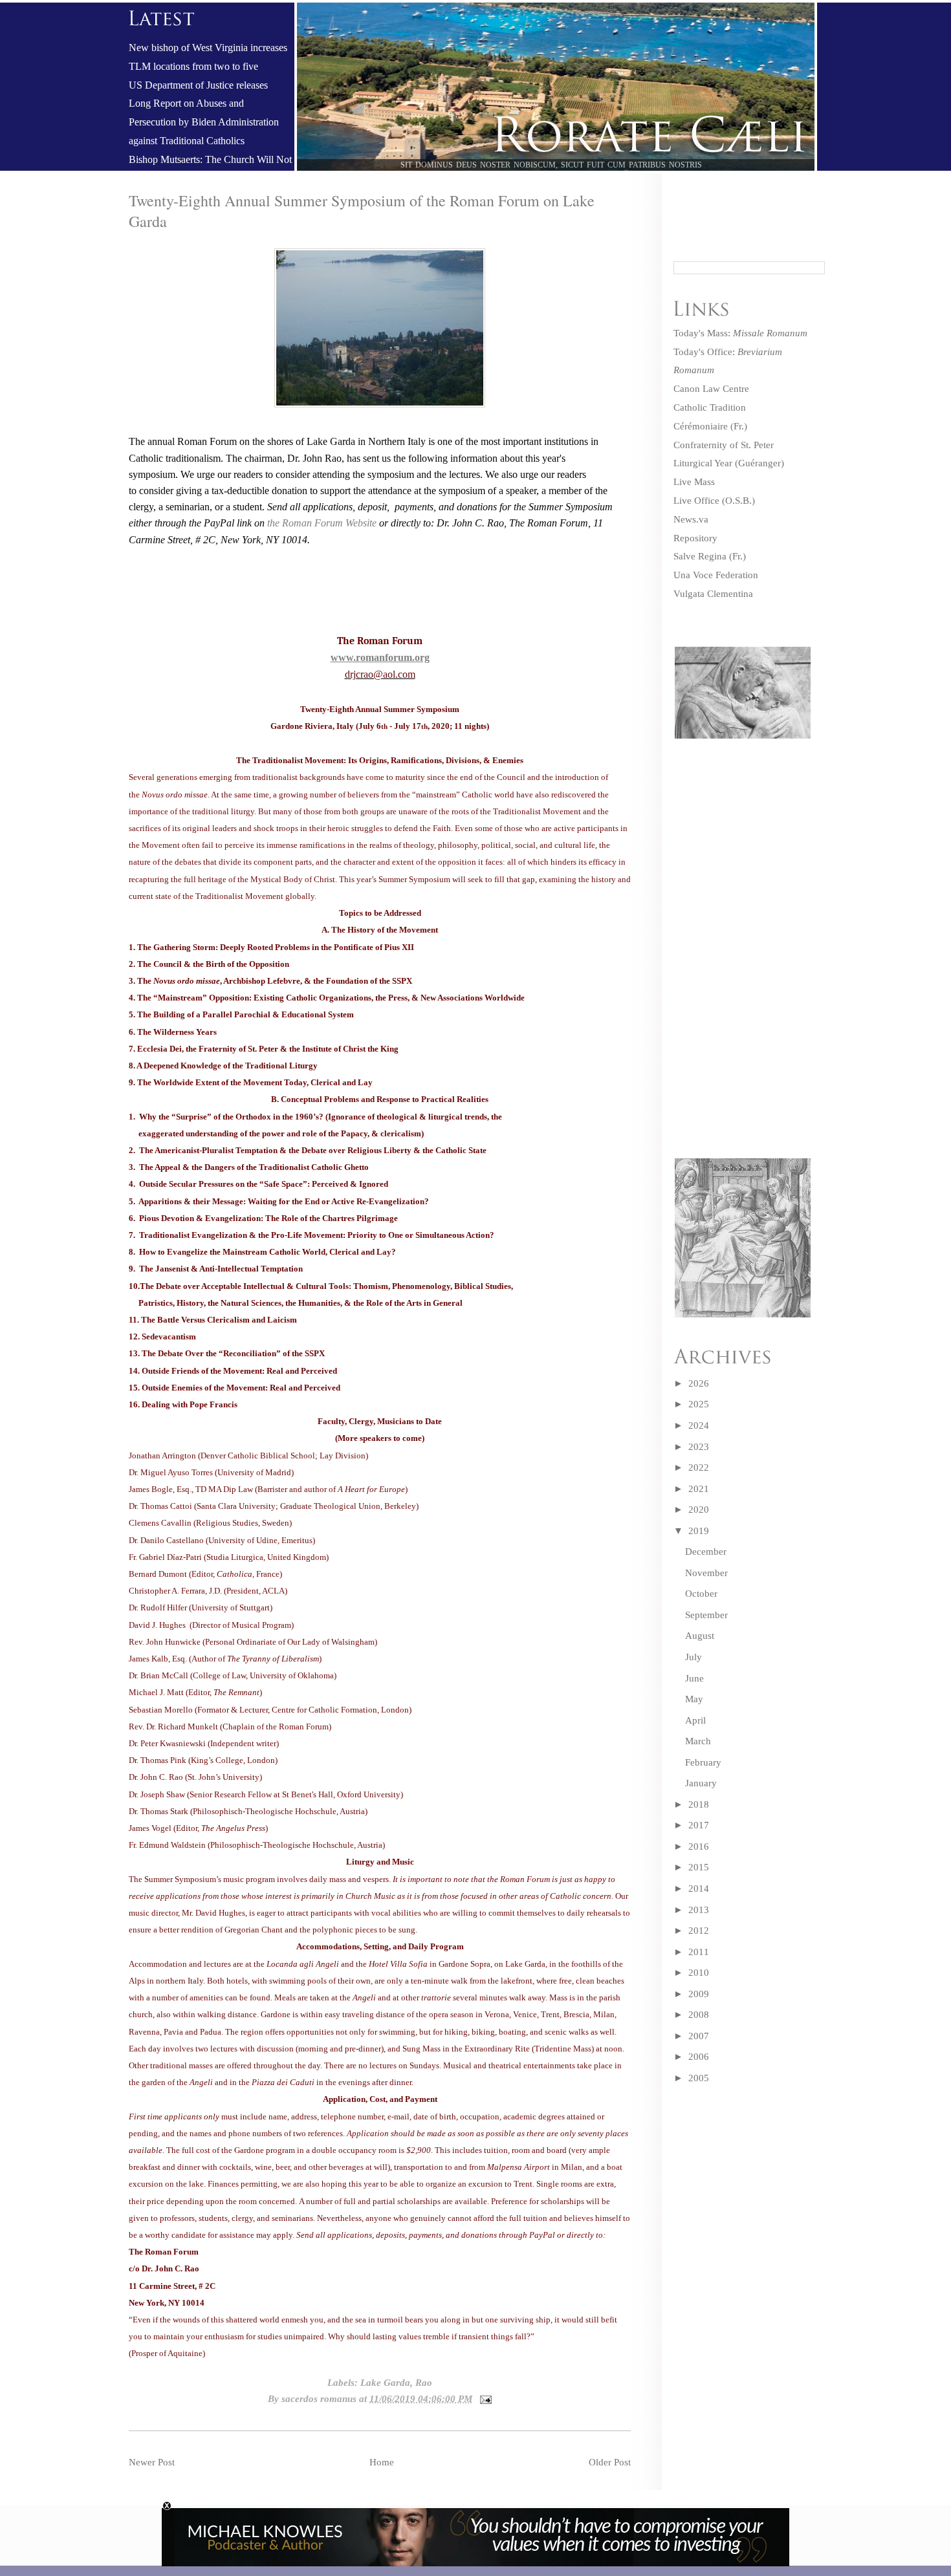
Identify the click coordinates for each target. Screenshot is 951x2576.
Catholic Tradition (710, 407)
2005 (699, 2078)
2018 (699, 1804)
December (706, 1552)
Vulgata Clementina (713, 594)
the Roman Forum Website (323, 523)
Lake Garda (385, 2383)
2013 (699, 1910)
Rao (424, 2383)
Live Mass (694, 482)
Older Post (610, 2462)
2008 (699, 2015)
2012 (699, 1931)
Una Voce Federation (716, 575)
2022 (699, 1467)
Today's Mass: (740, 333)
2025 (699, 1404)
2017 (699, 1825)
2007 (699, 2036)
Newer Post (152, 2462)
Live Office (696, 501)
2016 (699, 1846)
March (698, 1741)
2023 (699, 1447)
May (694, 1699)
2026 (699, 1383)
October (701, 1594)
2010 (699, 1973)
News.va (691, 519)
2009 (699, 1994)
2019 (699, 1531)
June (694, 1678)
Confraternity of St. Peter (724, 445)
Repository (695, 538)
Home (382, 2462)
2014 (699, 1889)
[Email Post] (483, 2399)
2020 (699, 1510)
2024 (699, 1425)
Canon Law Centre (711, 389)
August (700, 1636)
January (701, 1783)
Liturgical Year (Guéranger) (729, 463)
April (695, 1720)
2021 (699, 1489)
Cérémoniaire (701, 426)
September (706, 1615)
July (694, 1657)
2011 (699, 1952)
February (703, 1762)
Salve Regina (700, 556)
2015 (699, 1867)
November (706, 1573)
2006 (699, 2057)
